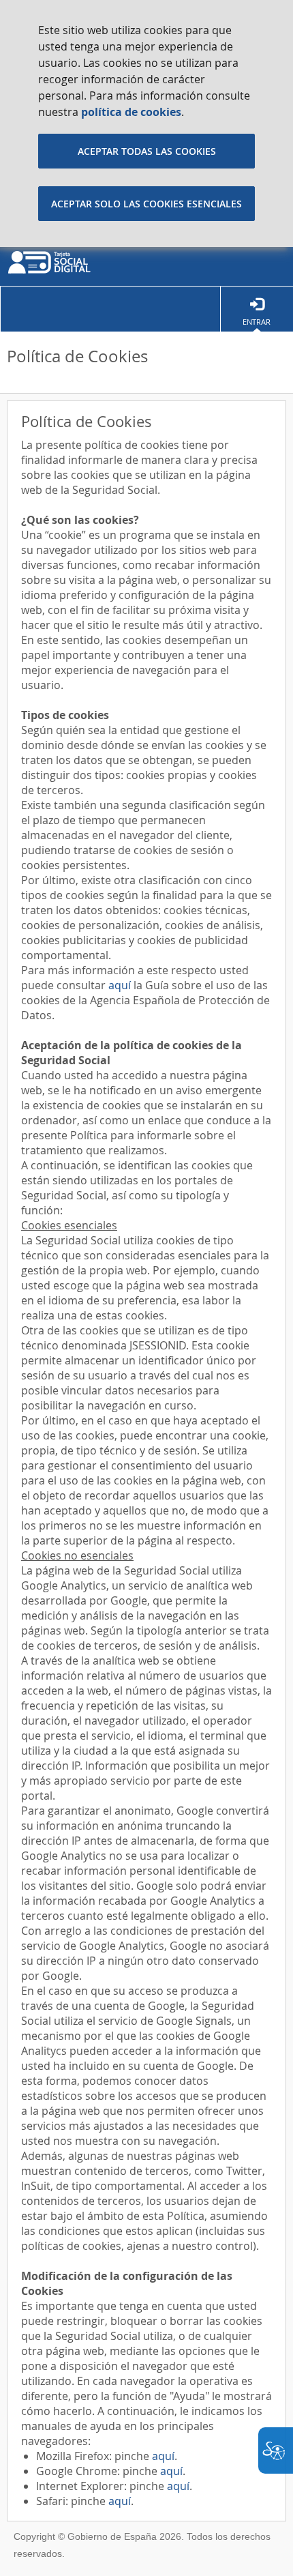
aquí (120, 985)
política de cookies (131, 112)
